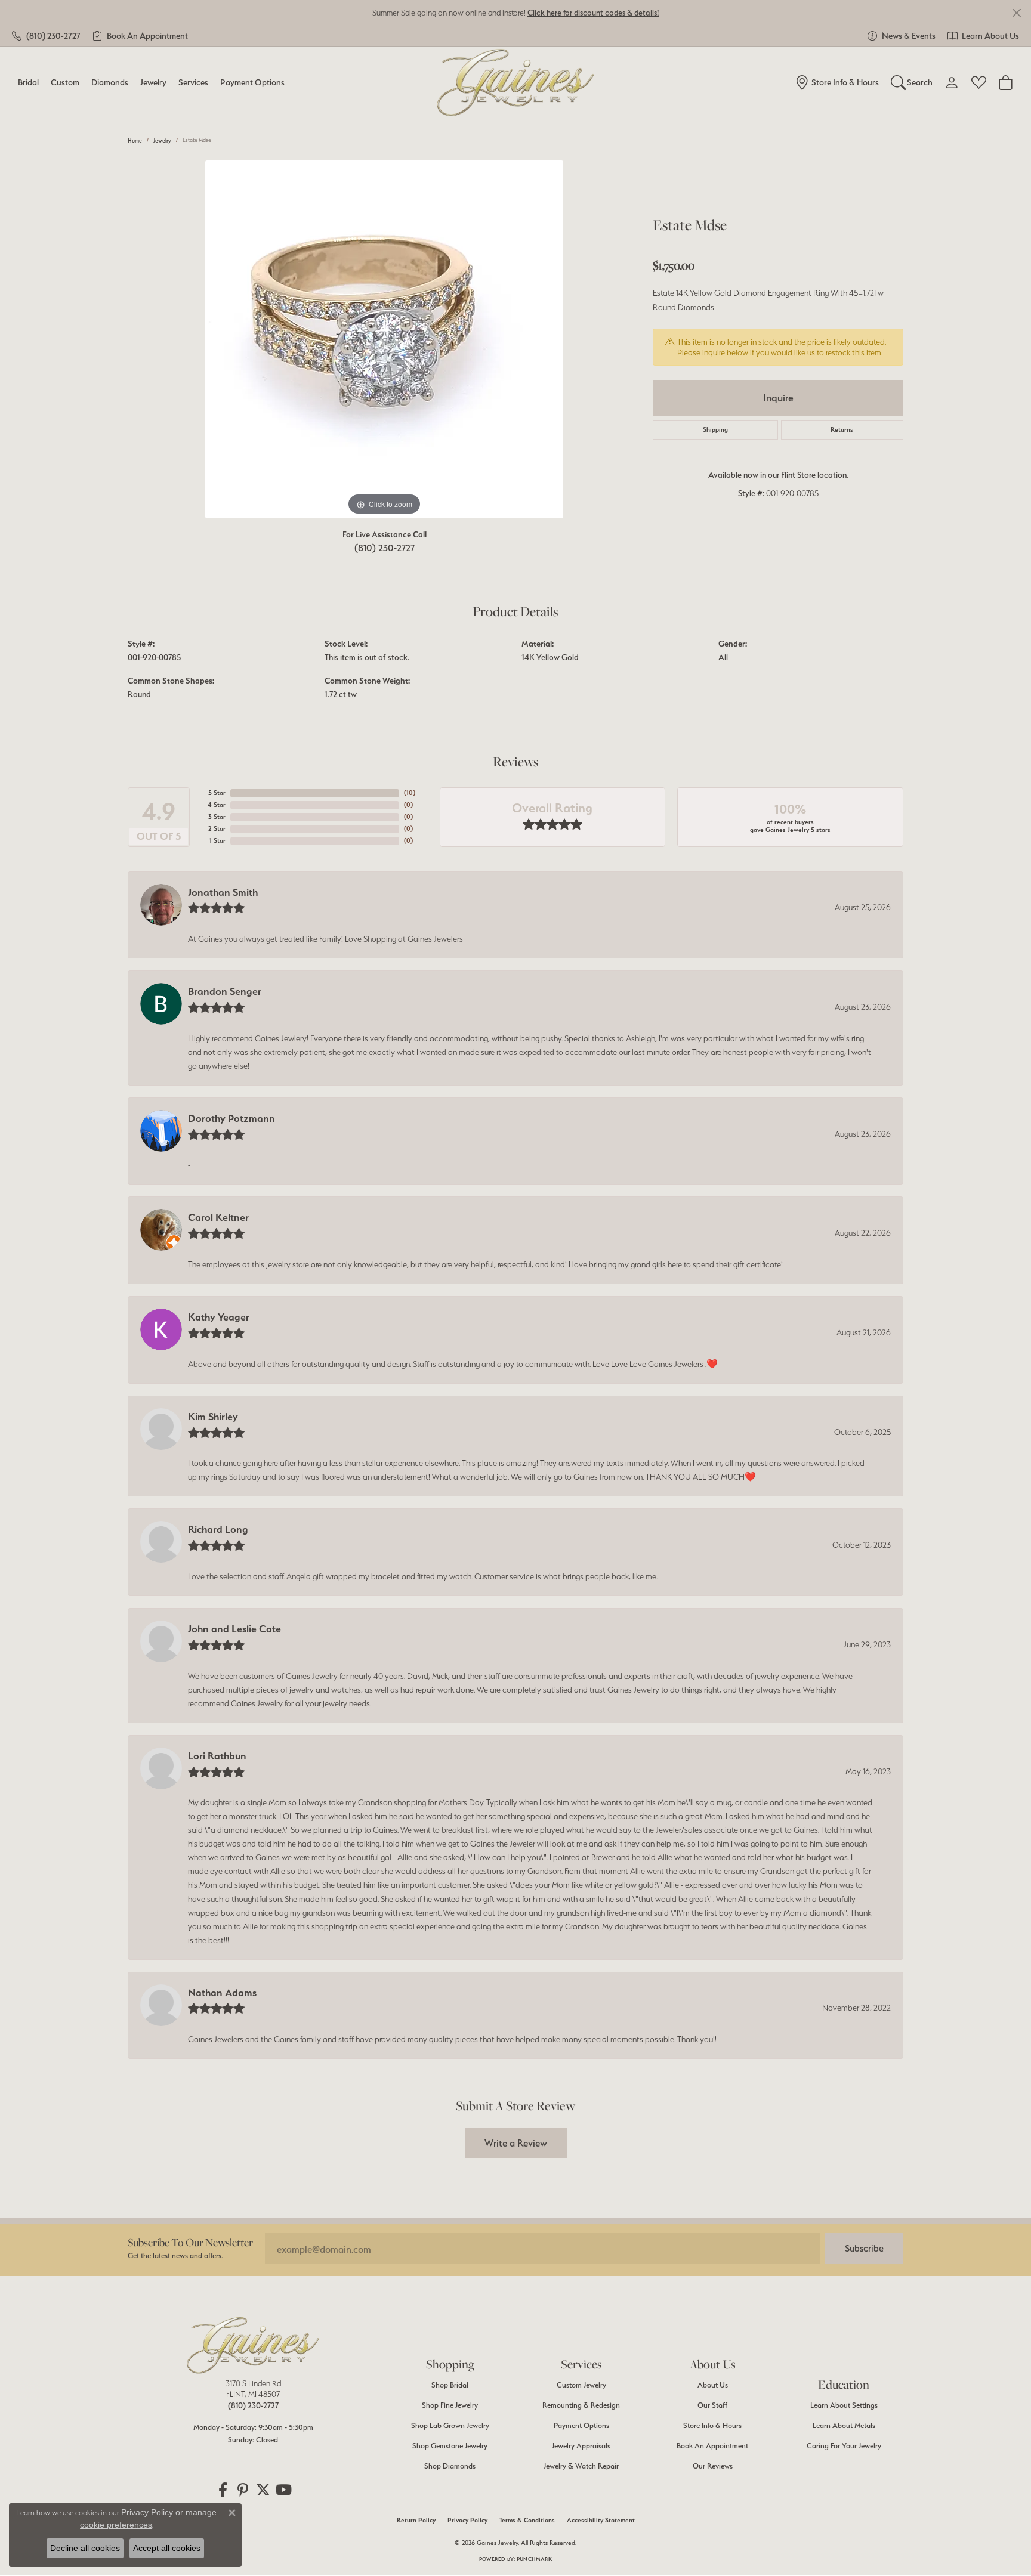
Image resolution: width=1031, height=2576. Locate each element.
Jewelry (153, 82)
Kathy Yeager (219, 1317)
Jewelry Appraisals (581, 2446)
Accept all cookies (167, 2548)
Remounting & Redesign (581, 2405)
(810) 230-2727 (385, 548)
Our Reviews (713, 2466)
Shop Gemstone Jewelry (450, 2446)
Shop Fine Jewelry (450, 2405)
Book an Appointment (712, 2446)
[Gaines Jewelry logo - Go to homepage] (516, 83)
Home (135, 140)
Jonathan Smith (223, 892)
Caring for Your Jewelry (844, 2446)
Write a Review (516, 2143)
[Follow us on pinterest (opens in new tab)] (243, 2490)
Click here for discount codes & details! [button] (593, 13)
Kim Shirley (213, 1417)
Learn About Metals (844, 2425)
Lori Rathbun (217, 1756)
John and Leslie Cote (234, 1629)
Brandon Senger (225, 991)
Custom (65, 82)
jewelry (162, 140)
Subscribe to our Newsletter (190, 2242)
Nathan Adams (222, 1993)
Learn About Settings (844, 2405)
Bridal (28, 82)
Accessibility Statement (601, 2520)
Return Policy (416, 2520)
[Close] (1016, 13)
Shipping (715, 430)
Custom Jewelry (581, 2385)
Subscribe (864, 2248)
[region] (384, 339)
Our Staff (712, 2405)
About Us (713, 2385)
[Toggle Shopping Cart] (1006, 82)
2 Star (217, 829)
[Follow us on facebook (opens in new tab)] (223, 2490)
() (410, 793)
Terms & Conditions (527, 2520)
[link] (46, 36)
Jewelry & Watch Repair (581, 2466)
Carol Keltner (218, 1217)
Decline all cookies (85, 2548)
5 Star (217, 793)
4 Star (217, 805)
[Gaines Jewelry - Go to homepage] (253, 2345)
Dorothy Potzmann (231, 1118)
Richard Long (218, 1529)
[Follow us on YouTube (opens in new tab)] (283, 2490)
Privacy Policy (467, 2520)
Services (193, 82)
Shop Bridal (450, 2385)
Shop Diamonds (450, 2466)
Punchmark (534, 2559)
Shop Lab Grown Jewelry (450, 2425)
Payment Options (252, 82)
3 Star (217, 817)
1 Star (217, 841)
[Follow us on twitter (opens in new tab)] (263, 2490)
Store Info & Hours (712, 2425)
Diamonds (110, 82)
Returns (842, 430)
